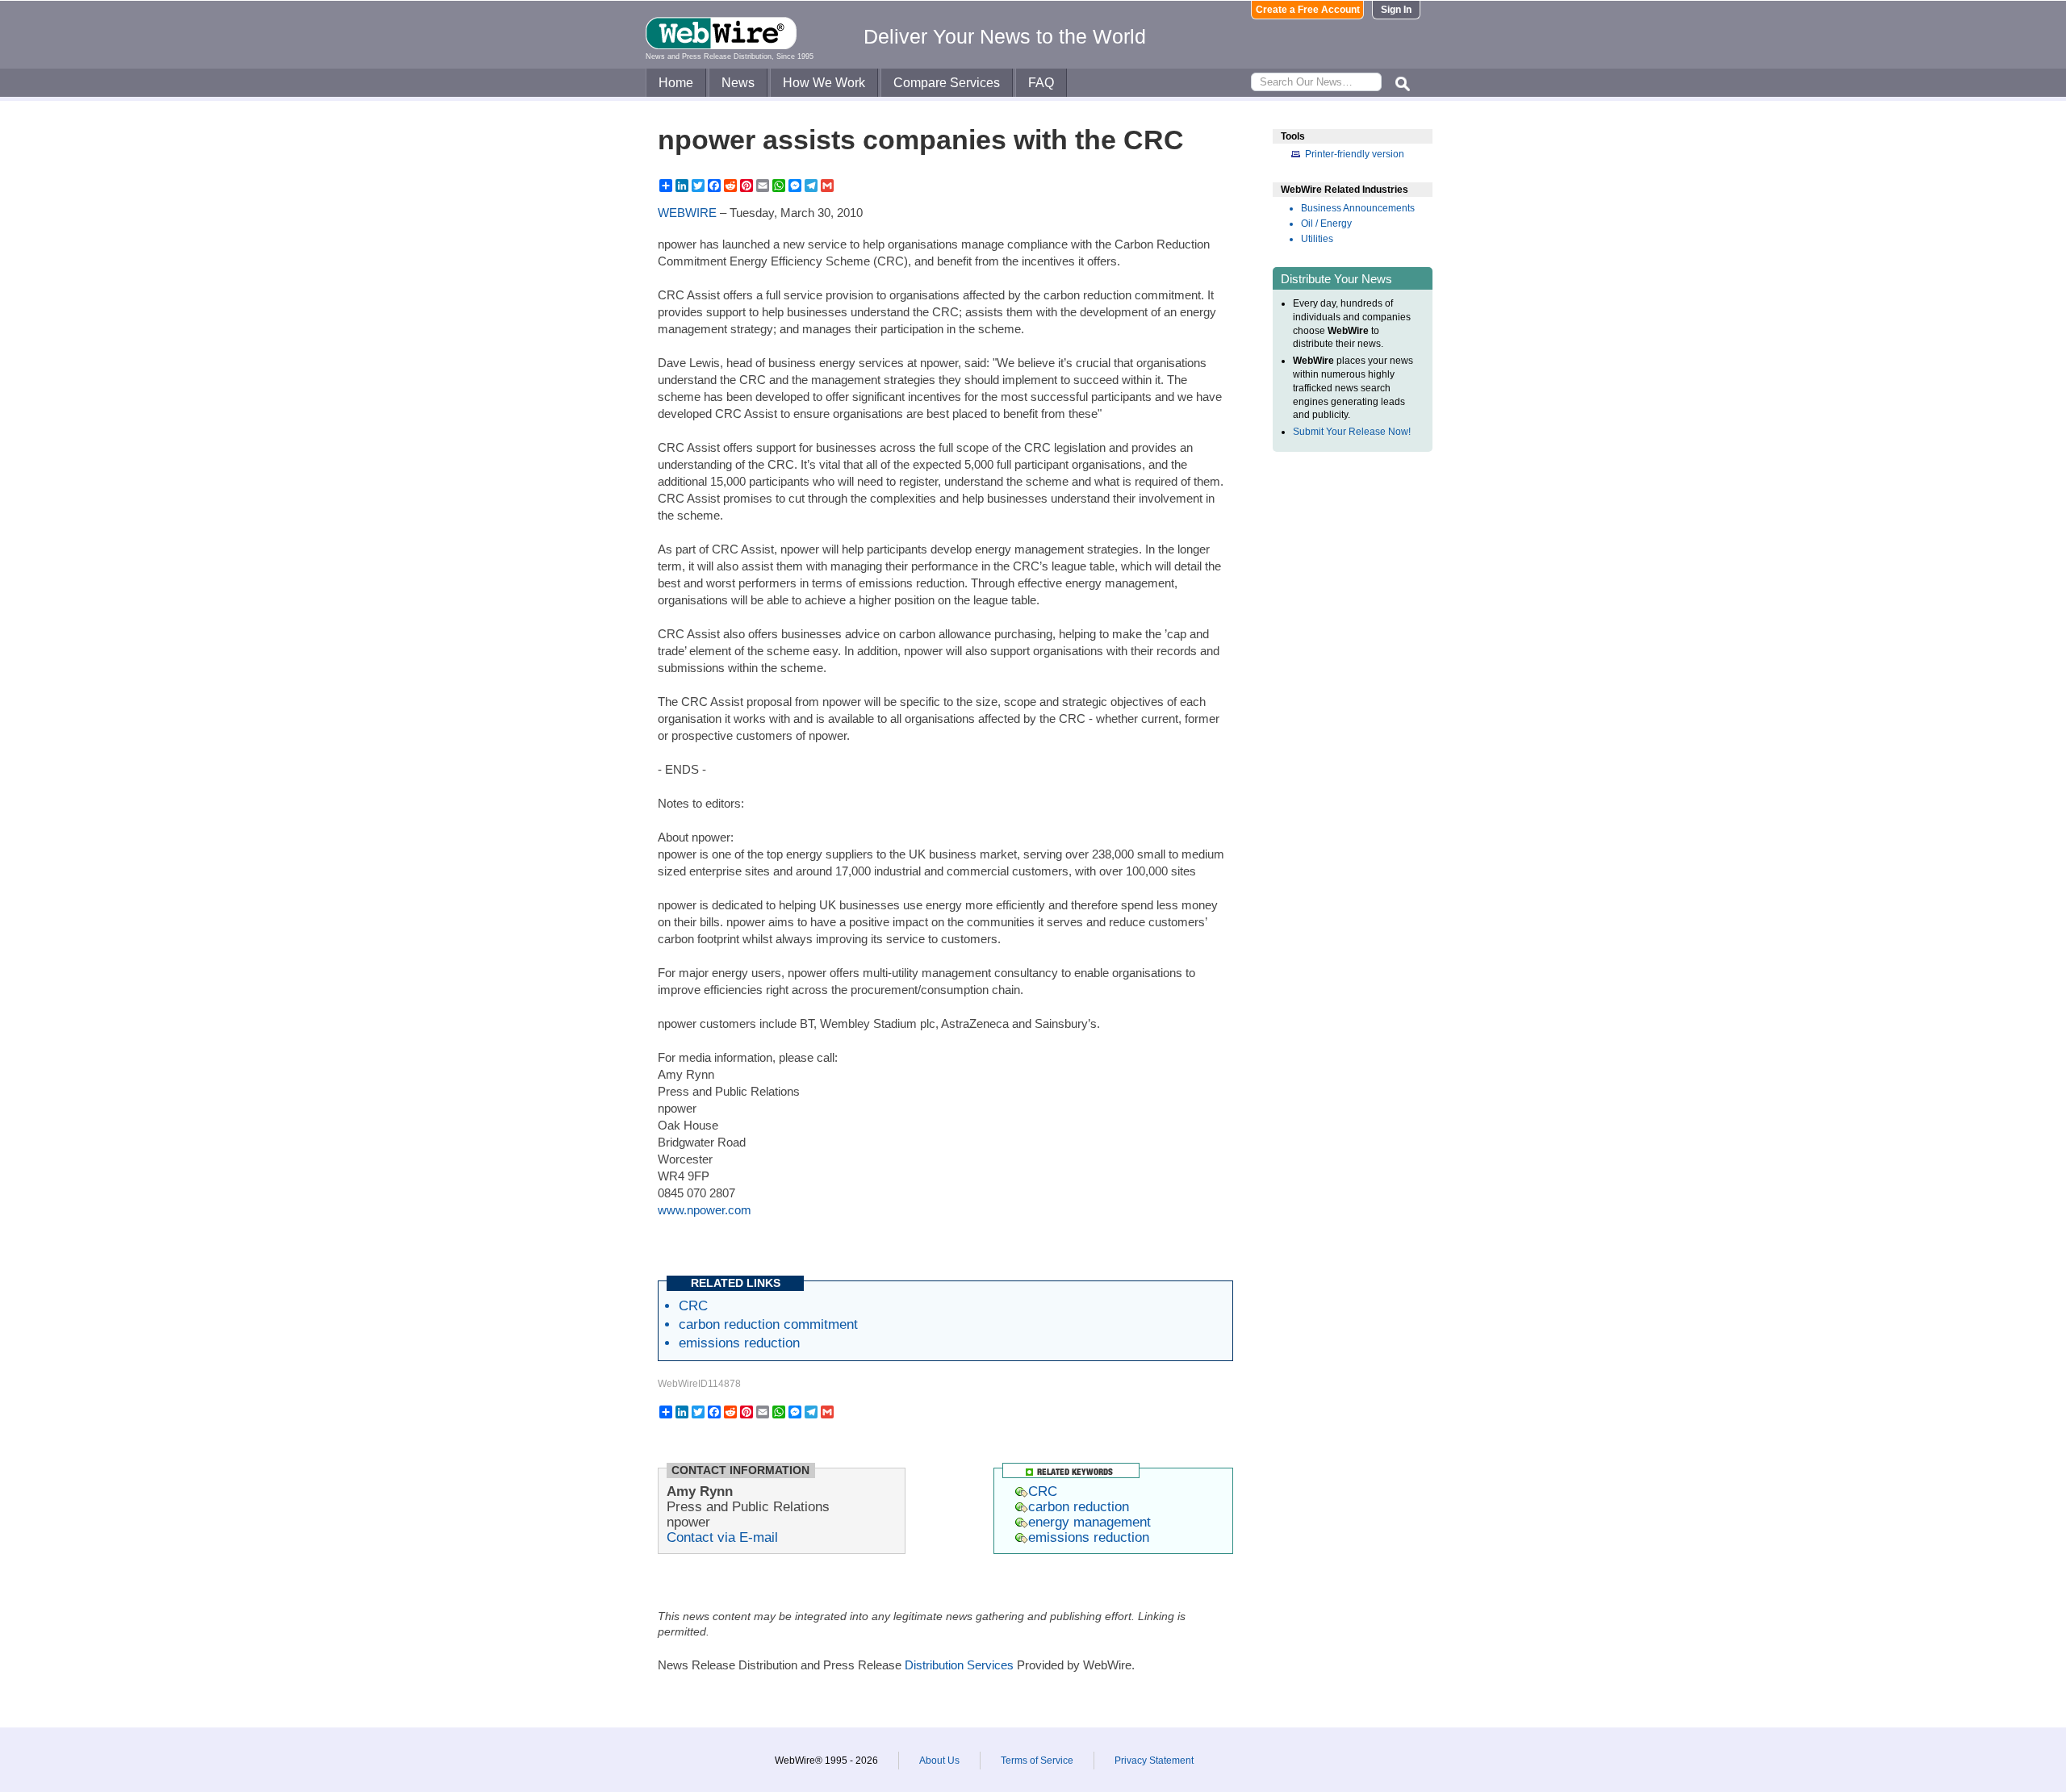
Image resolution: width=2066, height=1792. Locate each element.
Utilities (1317, 239)
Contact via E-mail (722, 1537)
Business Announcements (1358, 208)
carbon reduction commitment (768, 1324)
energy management (1089, 1522)
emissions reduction (739, 1343)
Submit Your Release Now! (1352, 432)
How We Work (824, 83)
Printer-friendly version (1355, 154)
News (738, 83)
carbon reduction (1079, 1506)
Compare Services (947, 83)
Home (676, 83)
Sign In (1396, 10)
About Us (939, 1761)
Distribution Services (959, 1665)
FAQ (1041, 83)
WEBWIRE (687, 213)
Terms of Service (1037, 1761)
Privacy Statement (1154, 1761)
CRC (693, 1305)
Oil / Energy (1326, 223)
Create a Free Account (1308, 10)
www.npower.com (705, 1210)
